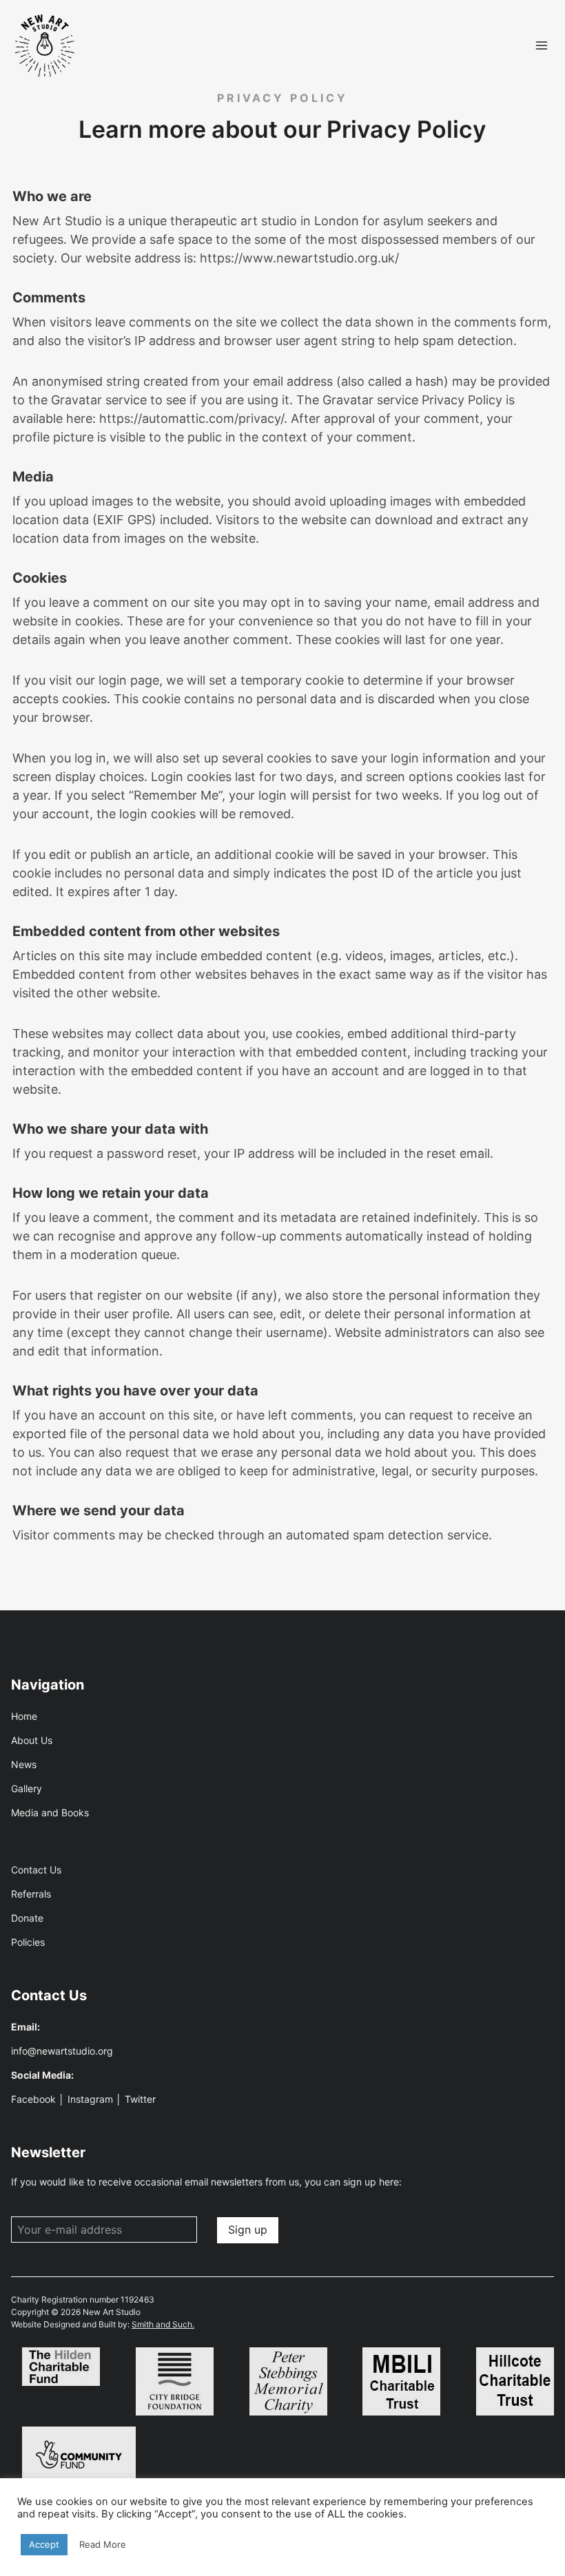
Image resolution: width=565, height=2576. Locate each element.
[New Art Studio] (45, 46)
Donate (27, 1918)
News (24, 1764)
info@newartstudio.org (62, 2051)
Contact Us (36, 1870)
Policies (28, 1942)
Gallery (27, 1788)
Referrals (31, 1894)
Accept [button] (44, 2544)
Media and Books (50, 1812)
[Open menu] (541, 46)
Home (24, 1716)
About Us (32, 1740)
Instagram (90, 2099)
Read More (103, 2544)
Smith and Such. (163, 2324)
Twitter (140, 2099)
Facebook (33, 2099)
